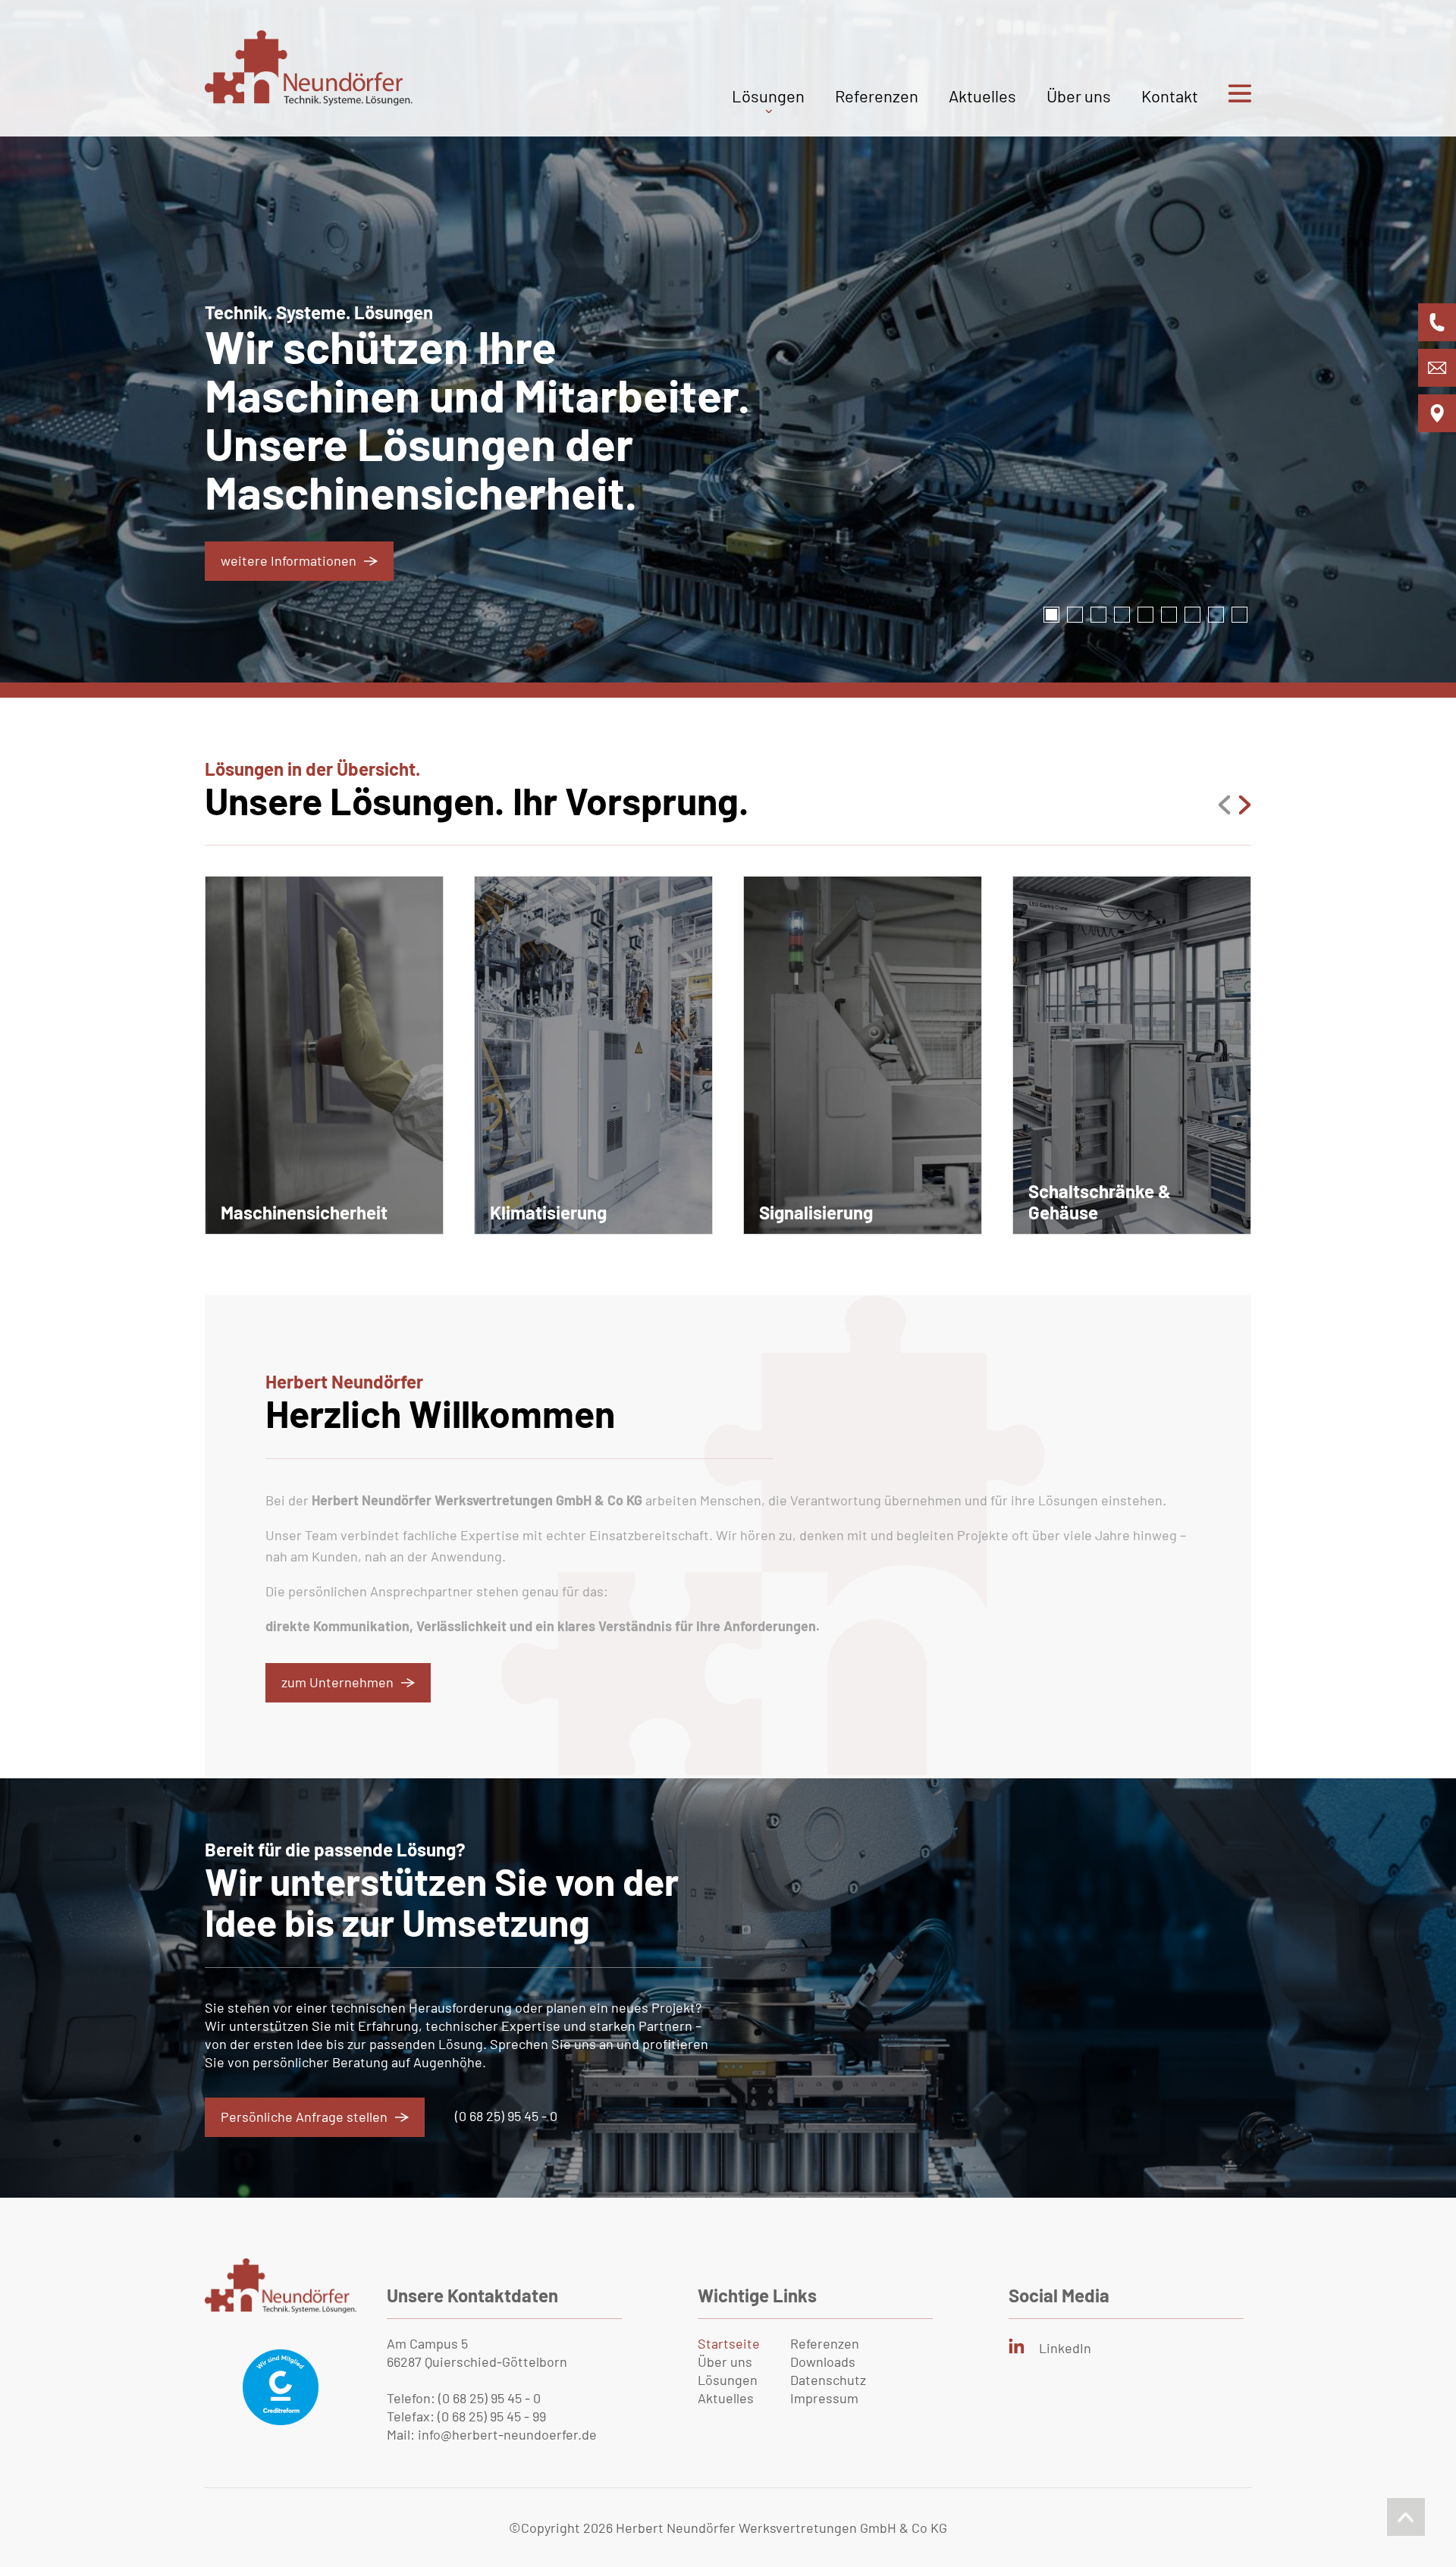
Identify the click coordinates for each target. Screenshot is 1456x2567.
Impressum (824, 2398)
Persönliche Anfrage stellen (304, 2117)
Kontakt (1170, 96)
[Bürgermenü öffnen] (1225, 111)
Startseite (729, 2343)
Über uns (1079, 96)
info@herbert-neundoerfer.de (507, 2434)
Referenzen (877, 96)
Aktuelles (982, 96)
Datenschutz (828, 2380)
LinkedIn (1065, 2348)
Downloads (823, 2361)
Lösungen (768, 96)
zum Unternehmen (337, 1682)
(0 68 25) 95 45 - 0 (506, 2116)
